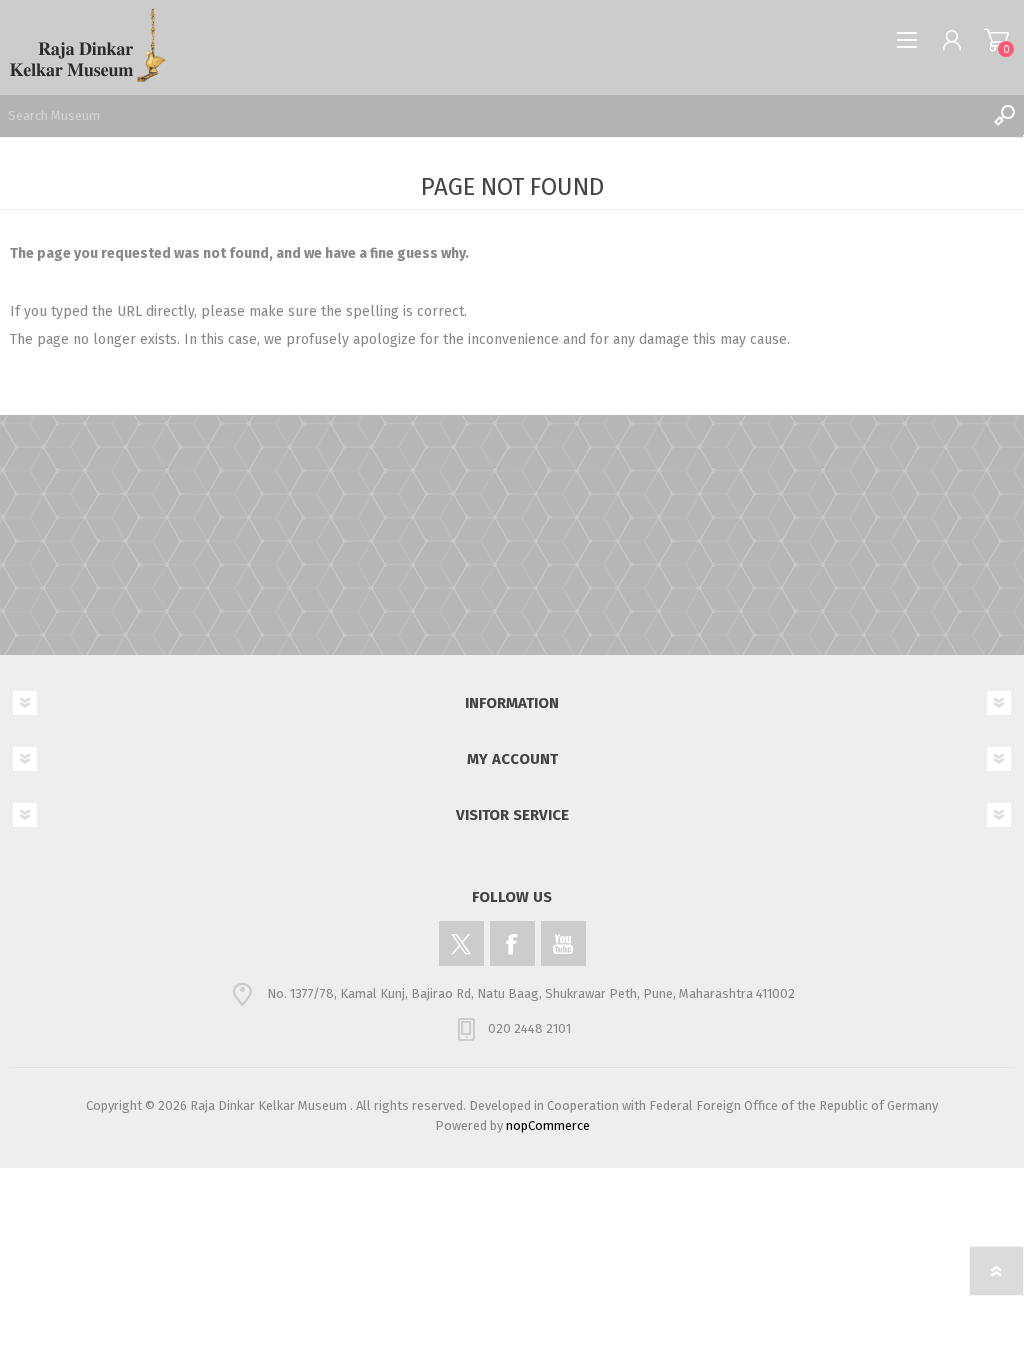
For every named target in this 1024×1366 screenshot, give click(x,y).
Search (1004, 115)
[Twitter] (461, 943)
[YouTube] (563, 943)
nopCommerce (548, 1125)
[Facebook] (512, 943)
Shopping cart (996, 40)
